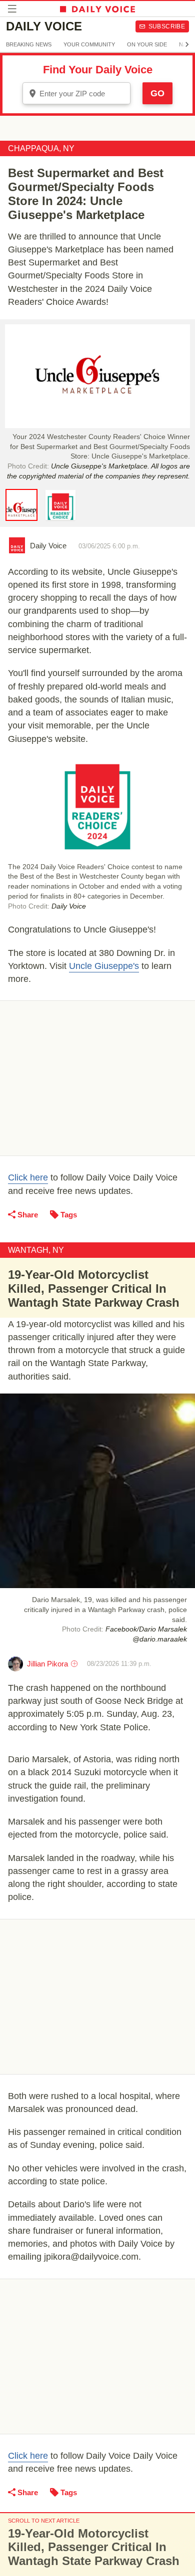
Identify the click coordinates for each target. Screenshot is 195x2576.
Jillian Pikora (47, 1664)
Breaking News (29, 44)
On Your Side (147, 44)
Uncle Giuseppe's (104, 966)
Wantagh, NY (36, 1250)
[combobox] (76, 93)
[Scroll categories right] (187, 44)
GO (157, 93)
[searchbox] (83, 94)
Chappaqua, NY (41, 148)
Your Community (89, 44)
